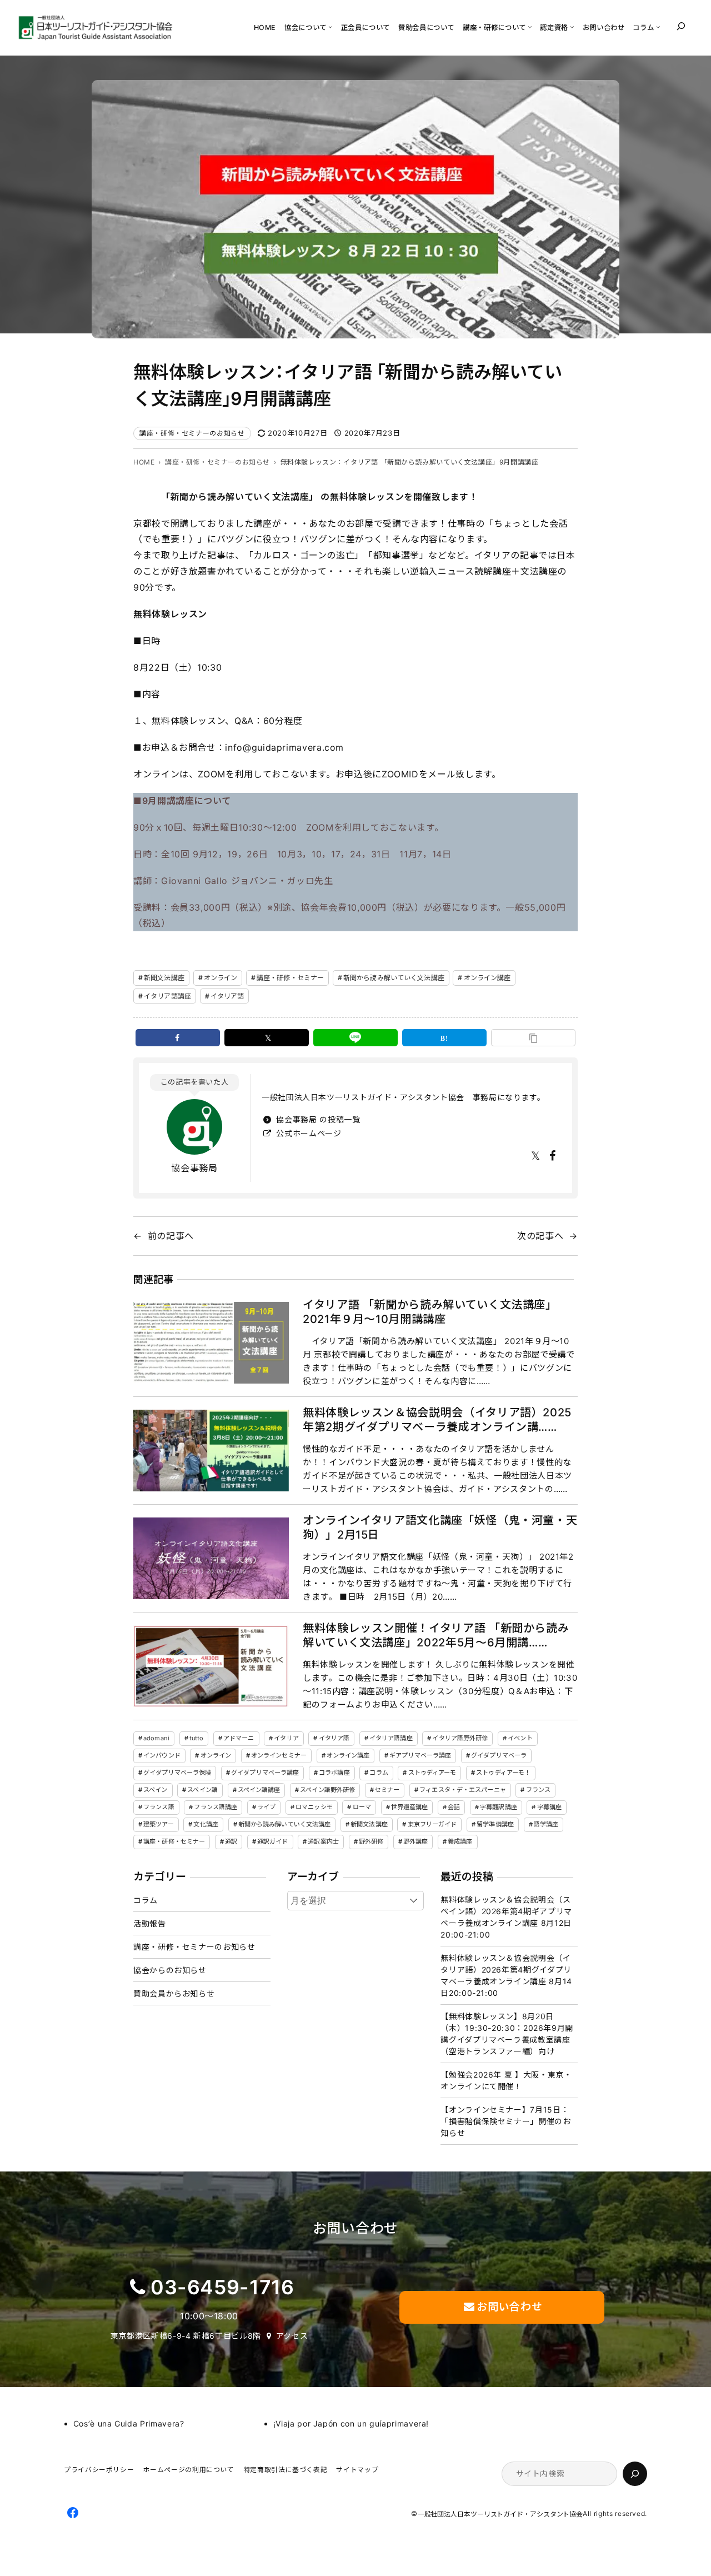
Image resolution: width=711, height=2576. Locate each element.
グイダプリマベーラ (499, 1755)
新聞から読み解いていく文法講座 (394, 978)
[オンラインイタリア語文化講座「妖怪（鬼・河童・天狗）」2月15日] (211, 1558)
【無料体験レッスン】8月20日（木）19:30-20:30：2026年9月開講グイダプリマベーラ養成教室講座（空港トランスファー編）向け (507, 2034)
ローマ (362, 1807)
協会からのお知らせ (170, 1970)
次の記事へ (540, 1236)
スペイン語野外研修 (327, 1790)
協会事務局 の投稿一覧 (317, 1119)
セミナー (387, 1790)
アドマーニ (239, 1738)
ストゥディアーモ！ (503, 1773)
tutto (197, 1738)
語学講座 (546, 1824)
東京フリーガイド (432, 1824)
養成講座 (460, 1841)
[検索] (635, 2474)
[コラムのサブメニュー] (658, 26)
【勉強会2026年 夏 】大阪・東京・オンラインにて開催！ (506, 2080)
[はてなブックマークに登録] (444, 1038)
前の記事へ (171, 1236)
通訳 (231, 1841)
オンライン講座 (487, 978)
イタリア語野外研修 (460, 1738)
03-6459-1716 (222, 2287)
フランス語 (159, 1807)
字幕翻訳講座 (499, 1807)
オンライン (221, 978)
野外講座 (415, 1841)
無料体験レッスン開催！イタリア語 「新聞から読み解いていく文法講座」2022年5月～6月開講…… (436, 1635)
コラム (379, 1773)
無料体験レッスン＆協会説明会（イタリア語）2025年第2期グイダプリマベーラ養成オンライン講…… (437, 1420)
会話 (454, 1807)
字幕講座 (549, 1807)
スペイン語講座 (259, 1790)
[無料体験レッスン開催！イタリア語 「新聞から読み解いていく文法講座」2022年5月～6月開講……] (211, 1666)
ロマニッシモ (314, 1807)
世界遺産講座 (410, 1807)
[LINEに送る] (355, 1038)
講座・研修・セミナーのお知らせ (192, 433)
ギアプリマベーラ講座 (420, 1755)
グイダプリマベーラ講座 (265, 1773)
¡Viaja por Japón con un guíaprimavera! (351, 2423)
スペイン (155, 1790)
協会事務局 (194, 1168)
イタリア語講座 (167, 996)
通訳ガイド (273, 1841)
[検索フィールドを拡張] (681, 26)
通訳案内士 (323, 1841)
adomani (156, 1738)
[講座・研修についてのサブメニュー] (530, 26)
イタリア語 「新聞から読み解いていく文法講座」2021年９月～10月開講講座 (430, 1312)
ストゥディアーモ (432, 1773)
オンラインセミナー (279, 1755)
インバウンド (162, 1755)
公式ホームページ (308, 1133)
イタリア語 (227, 996)
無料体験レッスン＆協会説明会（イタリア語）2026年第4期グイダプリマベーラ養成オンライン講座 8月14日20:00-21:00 (506, 1975)
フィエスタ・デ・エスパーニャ (463, 1790)
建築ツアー (159, 1824)
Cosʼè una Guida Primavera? (129, 2423)
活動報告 (150, 1923)
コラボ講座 (334, 1773)
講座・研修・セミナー (290, 978)
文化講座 (206, 1824)
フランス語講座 (216, 1807)
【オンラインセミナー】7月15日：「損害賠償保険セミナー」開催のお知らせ (505, 2121)
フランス (538, 1790)
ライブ (266, 1807)
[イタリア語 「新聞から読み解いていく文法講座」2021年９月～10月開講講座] (211, 1343)
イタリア (286, 1738)
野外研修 (371, 1841)
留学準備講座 (495, 1824)
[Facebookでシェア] (178, 1038)
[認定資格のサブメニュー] (572, 26)
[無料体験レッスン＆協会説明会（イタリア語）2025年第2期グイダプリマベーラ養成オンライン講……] (211, 1451)
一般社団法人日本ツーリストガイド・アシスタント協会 (500, 2514)
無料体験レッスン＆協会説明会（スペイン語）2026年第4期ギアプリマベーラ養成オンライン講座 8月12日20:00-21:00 (506, 1917)
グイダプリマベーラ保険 (177, 1773)
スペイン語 (202, 1790)
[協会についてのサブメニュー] (330, 26)
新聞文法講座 (164, 978)
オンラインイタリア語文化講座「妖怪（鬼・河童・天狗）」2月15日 (440, 1527)
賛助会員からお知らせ (174, 1993)
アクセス (292, 2336)
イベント (520, 1738)
